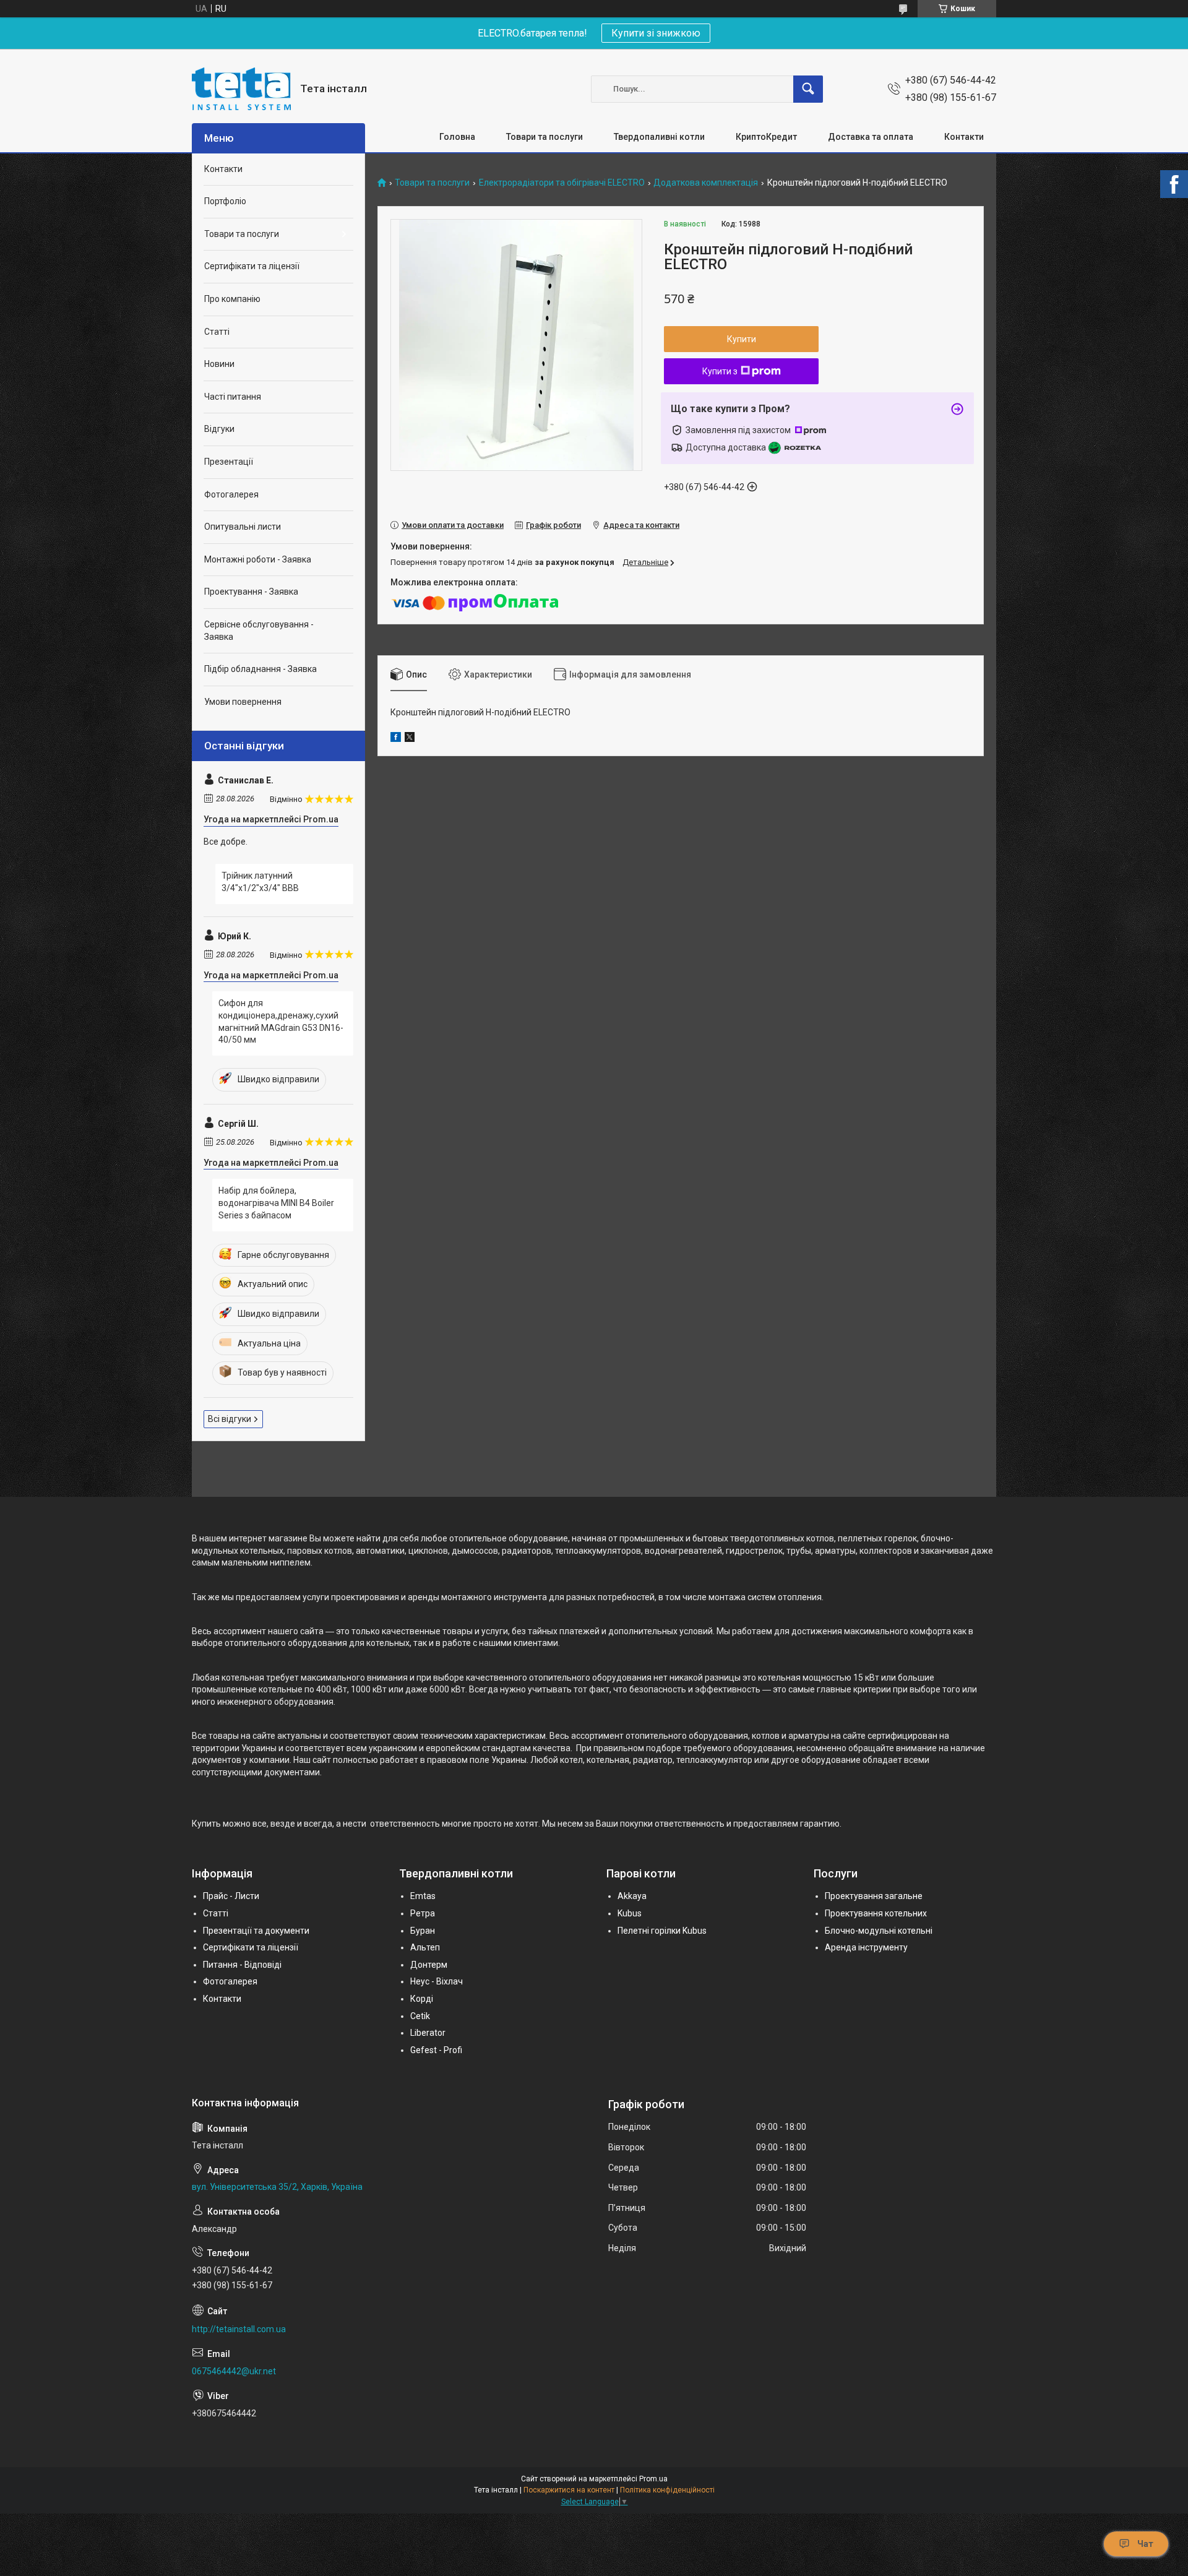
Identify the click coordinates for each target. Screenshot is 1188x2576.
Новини (219, 364)
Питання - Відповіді (242, 1965)
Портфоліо (225, 201)
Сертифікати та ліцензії (252, 266)
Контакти (964, 137)
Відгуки (219, 429)
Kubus (630, 1913)
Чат (1145, 2544)
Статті (217, 332)
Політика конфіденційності (667, 2490)
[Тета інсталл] (241, 89)
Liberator (428, 2033)
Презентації (229, 462)
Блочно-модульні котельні (879, 1931)
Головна (457, 137)
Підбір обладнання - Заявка (260, 669)
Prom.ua (653, 2479)
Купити (742, 339)
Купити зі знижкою (656, 33)
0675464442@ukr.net (234, 2371)
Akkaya (632, 1896)
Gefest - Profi (436, 2050)
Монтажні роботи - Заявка (258, 559)
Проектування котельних (876, 1913)
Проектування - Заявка (251, 592)
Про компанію (232, 299)
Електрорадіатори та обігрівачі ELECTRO (562, 183)
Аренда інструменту (866, 1947)
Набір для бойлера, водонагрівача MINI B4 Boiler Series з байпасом (276, 1203)
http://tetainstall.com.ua (239, 2329)
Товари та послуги (544, 137)
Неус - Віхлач (437, 1981)
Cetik (420, 2016)
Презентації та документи (256, 1931)
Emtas (423, 1896)
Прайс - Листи (231, 1896)
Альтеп (425, 1947)
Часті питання (233, 397)
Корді (422, 1999)
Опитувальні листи (243, 527)
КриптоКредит (766, 137)
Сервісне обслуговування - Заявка (259, 631)
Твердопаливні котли (659, 137)
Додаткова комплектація (706, 183)
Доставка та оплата (871, 137)
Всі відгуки (230, 1419)
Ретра (423, 1913)
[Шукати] (808, 89)
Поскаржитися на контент (569, 2490)
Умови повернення (243, 702)
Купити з (720, 371)
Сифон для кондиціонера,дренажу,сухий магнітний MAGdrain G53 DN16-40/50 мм (281, 1021)
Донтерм (429, 1965)
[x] (410, 739)
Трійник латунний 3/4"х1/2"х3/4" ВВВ (260, 882)
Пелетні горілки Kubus (662, 1931)
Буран (423, 1931)
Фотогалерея (231, 494)
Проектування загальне (874, 1896)
